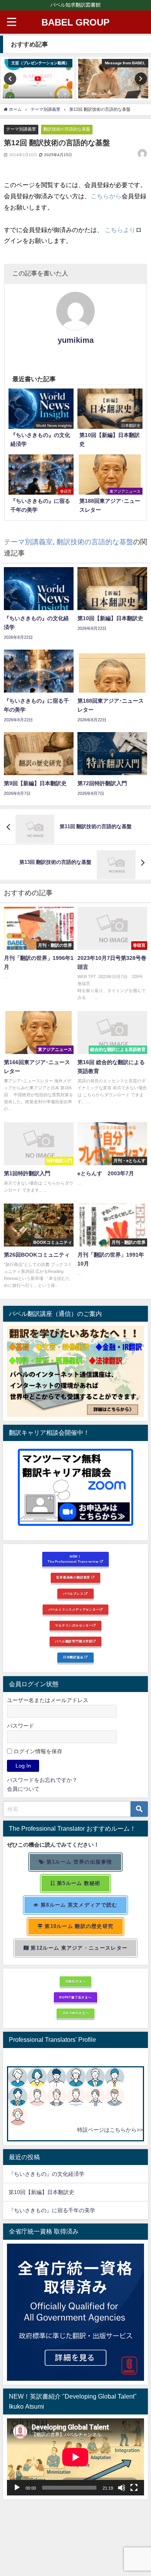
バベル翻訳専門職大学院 (74, 1641)
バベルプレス (74, 1594)
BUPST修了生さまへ (75, 1997)
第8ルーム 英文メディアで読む (78, 1905)
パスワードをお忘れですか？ (42, 1780)
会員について (23, 1789)
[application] (75, 2457)
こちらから (106, 196)
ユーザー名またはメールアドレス (48, 1700)
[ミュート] (122, 2488)
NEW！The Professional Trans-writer (74, 1559)
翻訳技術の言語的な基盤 (67, 129)
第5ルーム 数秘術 (78, 1883)
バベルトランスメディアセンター (74, 1610)
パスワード (21, 1726)
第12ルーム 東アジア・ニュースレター (78, 1948)
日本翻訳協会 (74, 1657)
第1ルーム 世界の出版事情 (79, 1862)
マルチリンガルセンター (74, 1625)
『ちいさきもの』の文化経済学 (52, 2174)
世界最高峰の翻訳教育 (74, 1577)
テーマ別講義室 (21, 129)
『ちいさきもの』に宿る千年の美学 (52, 2210)
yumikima (76, 340)
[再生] (17, 2488)
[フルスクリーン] (134, 2488)
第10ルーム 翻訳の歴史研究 (78, 1926)
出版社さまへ (76, 1981)
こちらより (120, 230)
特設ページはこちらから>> (110, 2130)
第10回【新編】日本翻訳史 (41, 2192)
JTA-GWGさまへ (76, 2013)
